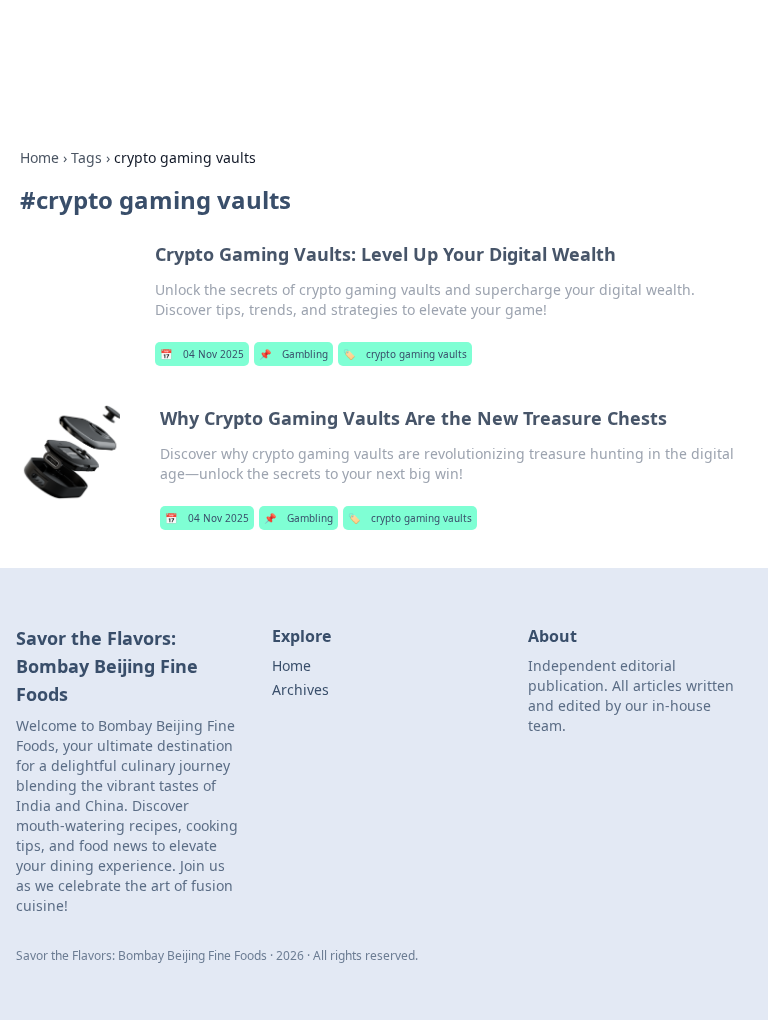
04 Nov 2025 (202, 354)
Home (39, 157)
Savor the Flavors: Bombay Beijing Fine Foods (272, 39)
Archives (300, 689)
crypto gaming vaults (405, 354)
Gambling (293, 354)
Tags (86, 157)
